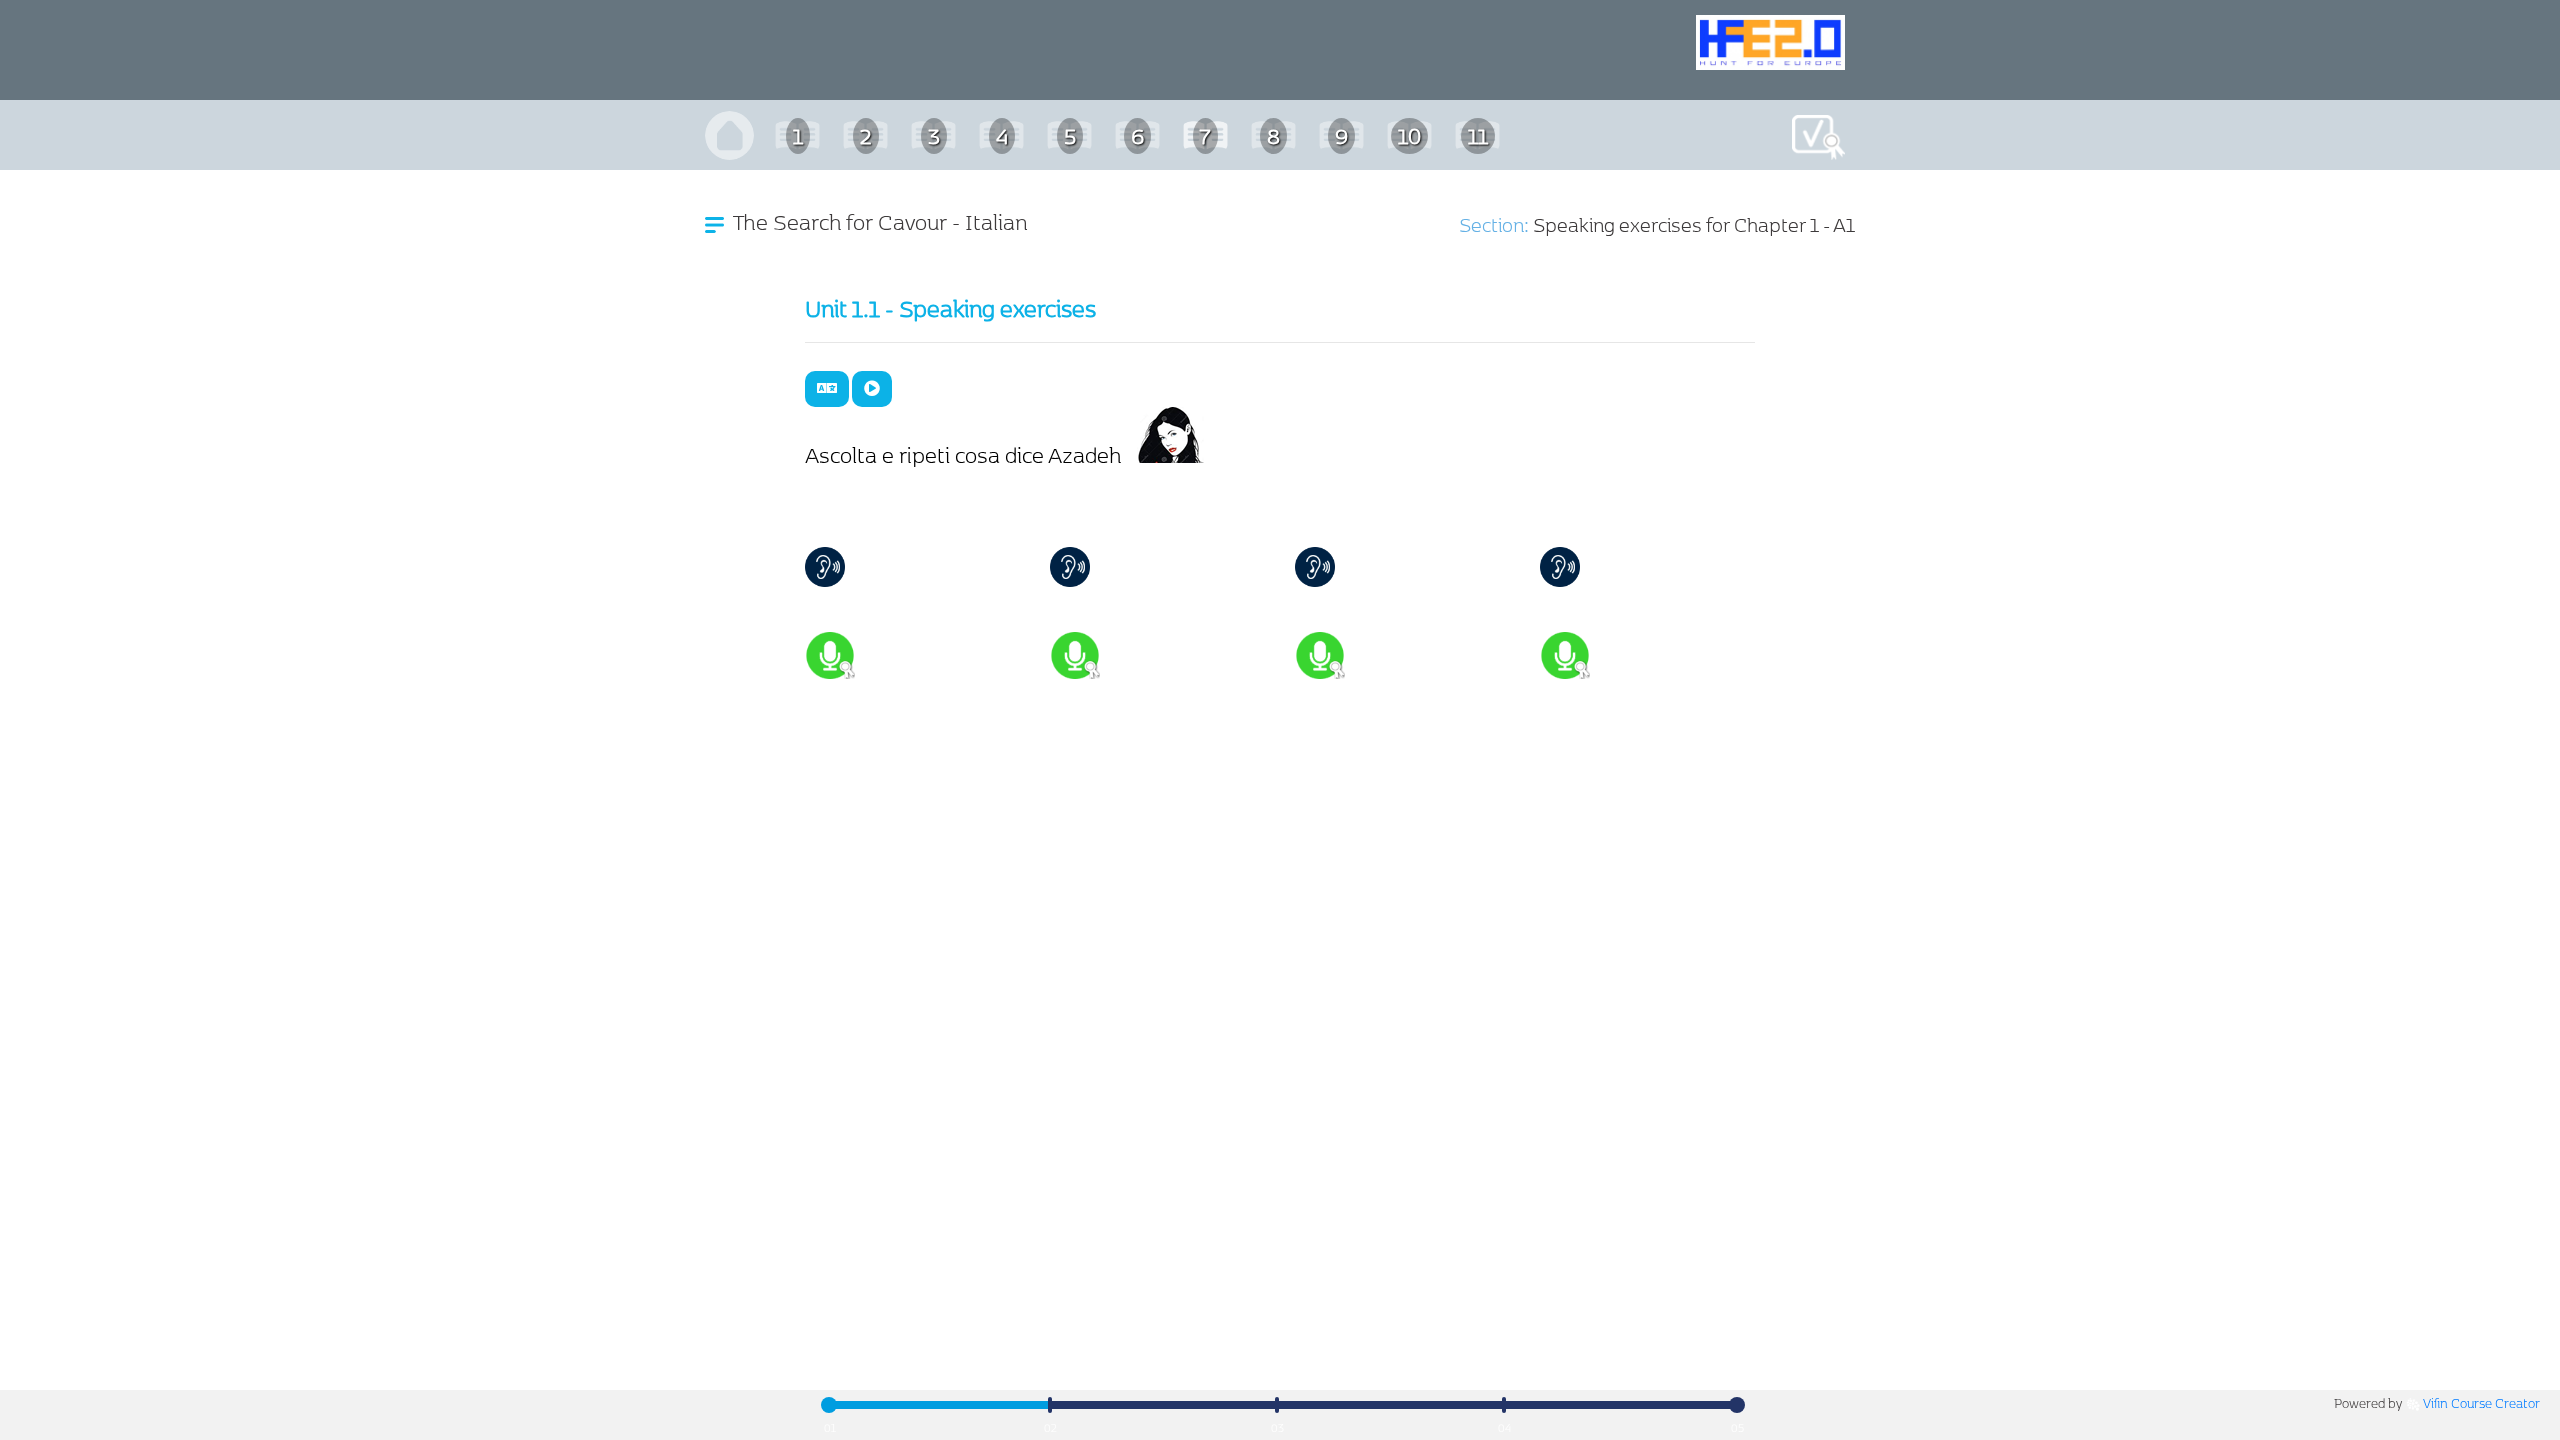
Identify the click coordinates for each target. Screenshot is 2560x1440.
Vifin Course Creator (2481, 1402)
